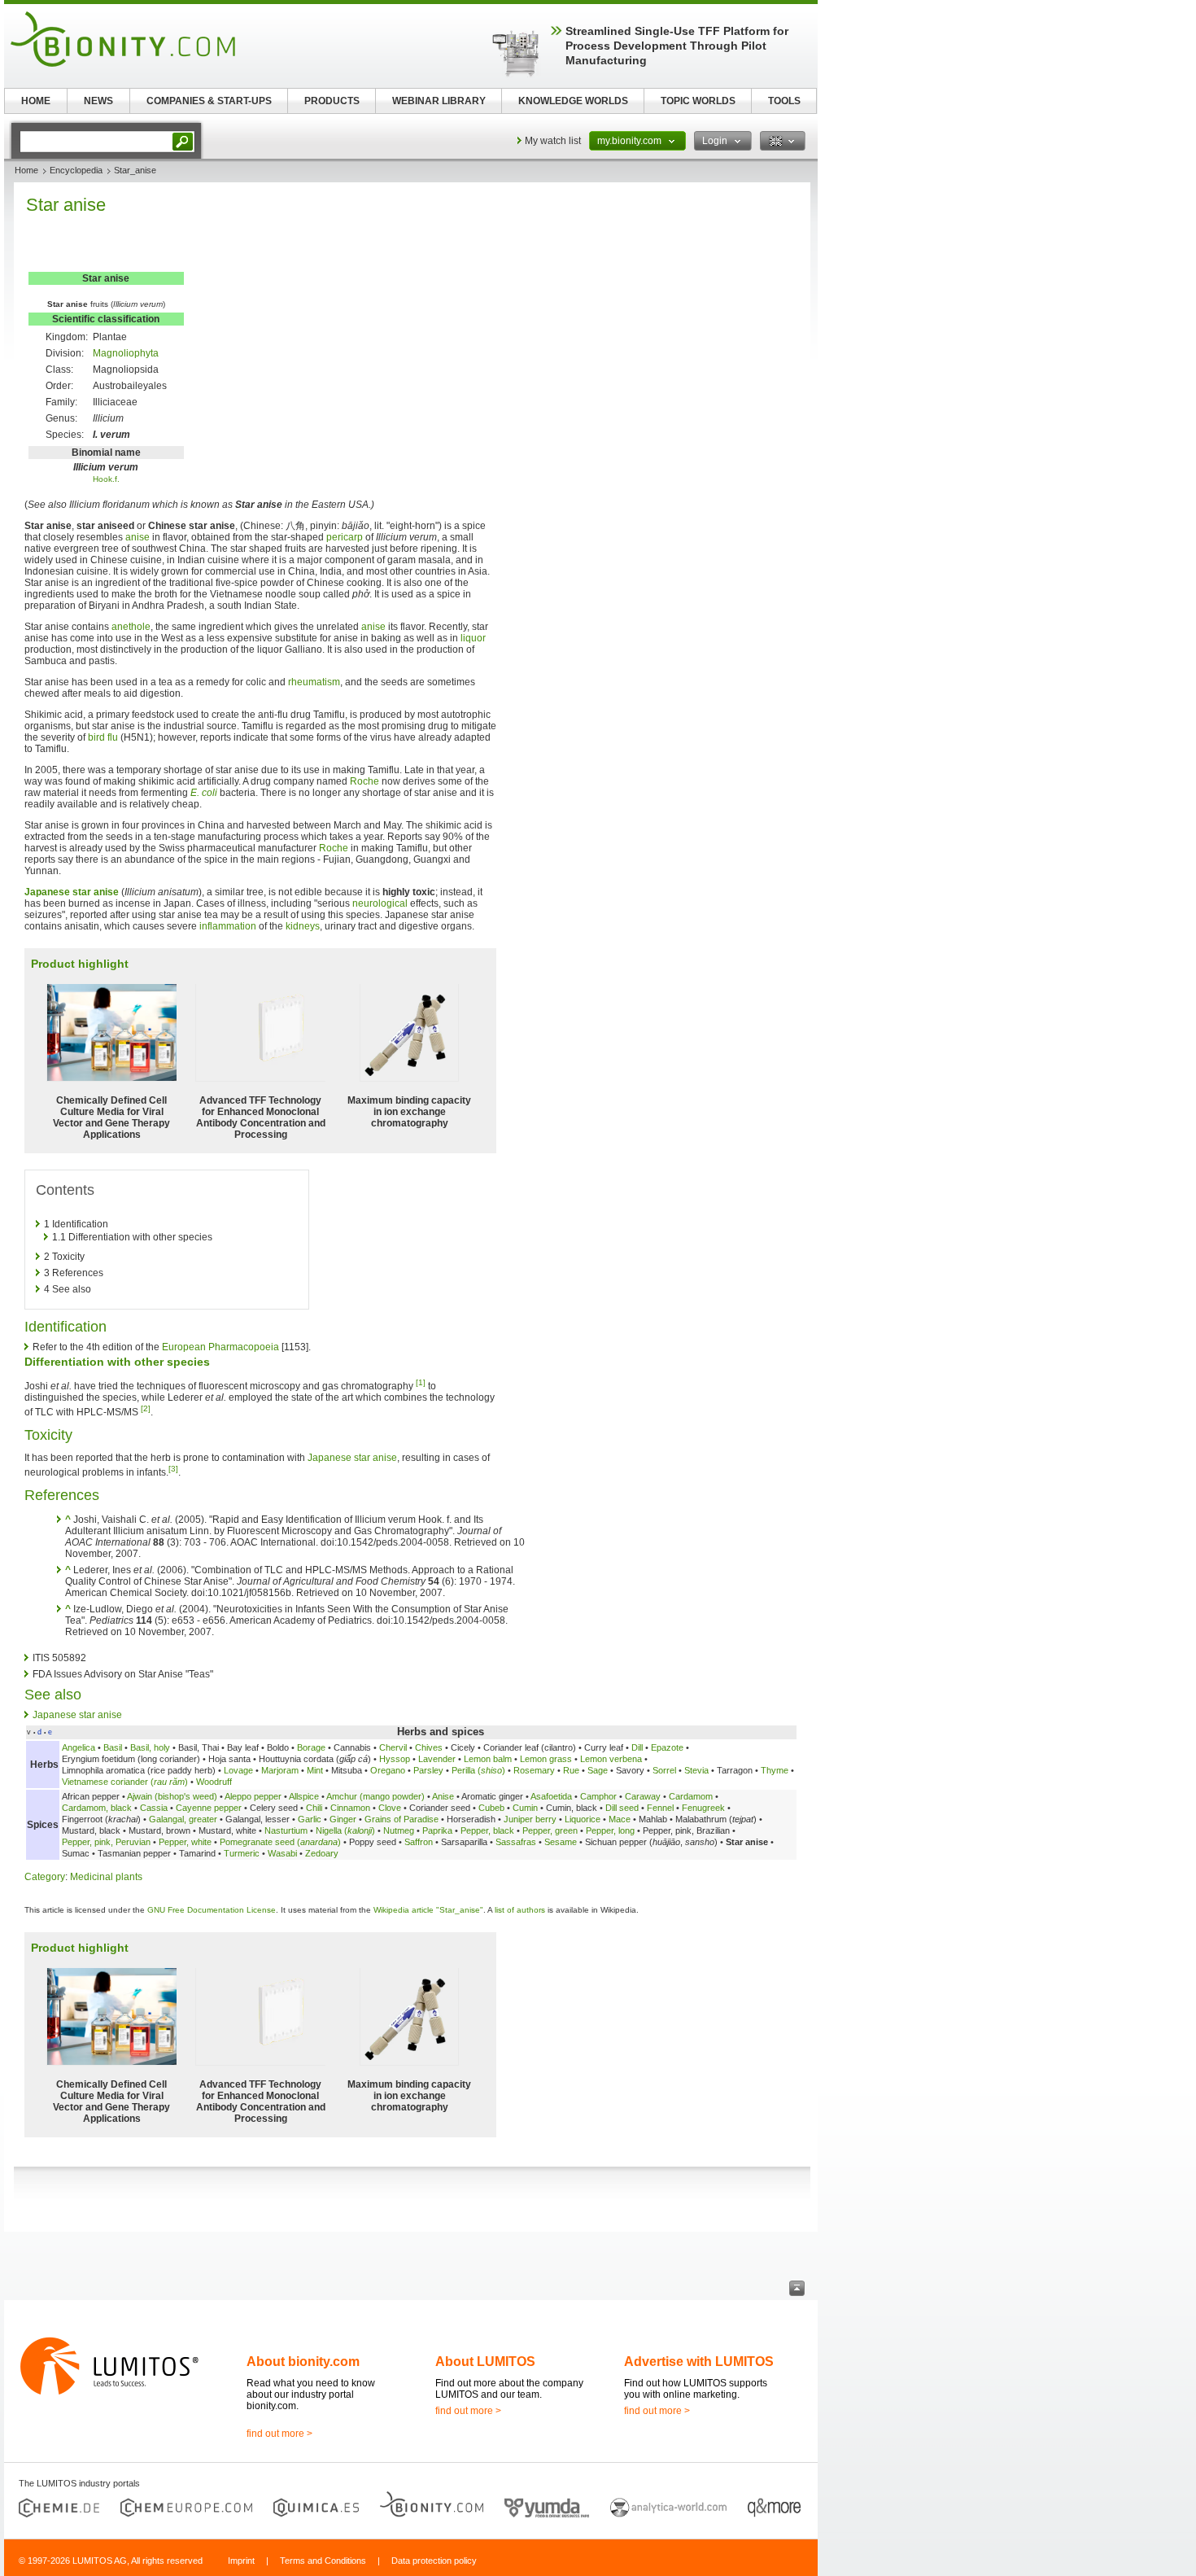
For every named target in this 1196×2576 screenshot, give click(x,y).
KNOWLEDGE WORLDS (573, 101)
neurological (380, 903)
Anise (443, 1796)
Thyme (775, 1770)
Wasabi (282, 1853)
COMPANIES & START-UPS (209, 101)
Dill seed (622, 1808)
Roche (364, 781)
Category (45, 1877)
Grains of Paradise (402, 1819)
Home (26, 170)
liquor (473, 638)
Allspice (304, 1796)
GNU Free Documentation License (212, 1910)
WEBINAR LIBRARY (439, 101)
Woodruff (214, 1782)
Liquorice (583, 1819)
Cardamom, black (97, 1808)
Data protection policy (434, 2561)
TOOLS (784, 101)
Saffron (419, 1842)
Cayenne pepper (209, 1808)
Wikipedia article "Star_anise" (428, 1910)
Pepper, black (487, 1830)
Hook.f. (106, 479)
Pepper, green (550, 1830)
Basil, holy (150, 1747)
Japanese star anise (72, 892)
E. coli (204, 793)
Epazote (667, 1747)
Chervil (393, 1747)
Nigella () (345, 1830)
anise (137, 537)
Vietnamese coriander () (125, 1782)
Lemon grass (546, 1759)
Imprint (241, 2561)
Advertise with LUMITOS (699, 2362)
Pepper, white (185, 1842)
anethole (131, 627)
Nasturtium (286, 1830)
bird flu (103, 737)
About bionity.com (303, 2362)
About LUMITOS (485, 2362)
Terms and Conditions (323, 2561)
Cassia (154, 1808)
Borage (311, 1747)
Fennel (660, 1808)
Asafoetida (551, 1796)
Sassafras (516, 1842)
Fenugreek (703, 1808)
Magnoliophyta (126, 353)
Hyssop (395, 1759)
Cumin (525, 1808)
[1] (421, 1382)
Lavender (437, 1759)
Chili (314, 1808)
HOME (36, 101)
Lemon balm (488, 1759)
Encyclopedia (76, 170)
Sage (598, 1770)
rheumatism (314, 682)
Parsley (428, 1770)
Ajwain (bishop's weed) (172, 1796)
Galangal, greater (183, 1819)
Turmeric (242, 1853)
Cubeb (491, 1808)
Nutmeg (399, 1830)
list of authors (520, 1910)
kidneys (303, 926)
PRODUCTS (332, 101)
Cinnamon (350, 1808)
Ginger (343, 1819)
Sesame (561, 1842)
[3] (173, 1469)
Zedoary (322, 1853)
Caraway (643, 1796)
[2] (146, 1408)
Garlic (310, 1819)
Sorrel (664, 1770)
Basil (113, 1747)
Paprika (437, 1830)
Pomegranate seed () (280, 1842)
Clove (390, 1808)
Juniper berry (530, 1819)
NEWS (98, 101)
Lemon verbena (611, 1759)
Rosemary (534, 1770)
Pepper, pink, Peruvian (107, 1842)
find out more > (279, 2434)
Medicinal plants (106, 1877)
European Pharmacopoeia (220, 1347)
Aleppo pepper (253, 1796)
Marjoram (280, 1770)
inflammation (228, 926)
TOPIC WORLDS (698, 101)
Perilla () (478, 1770)
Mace (620, 1819)
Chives (429, 1747)
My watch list (553, 141)
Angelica (79, 1747)
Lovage (238, 1770)
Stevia (696, 1770)
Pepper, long (610, 1830)
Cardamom (691, 1796)
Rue (571, 1770)
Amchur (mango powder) (375, 1796)
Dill (637, 1747)
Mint (315, 1770)
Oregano (388, 1770)
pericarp (345, 537)
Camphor (598, 1796)
